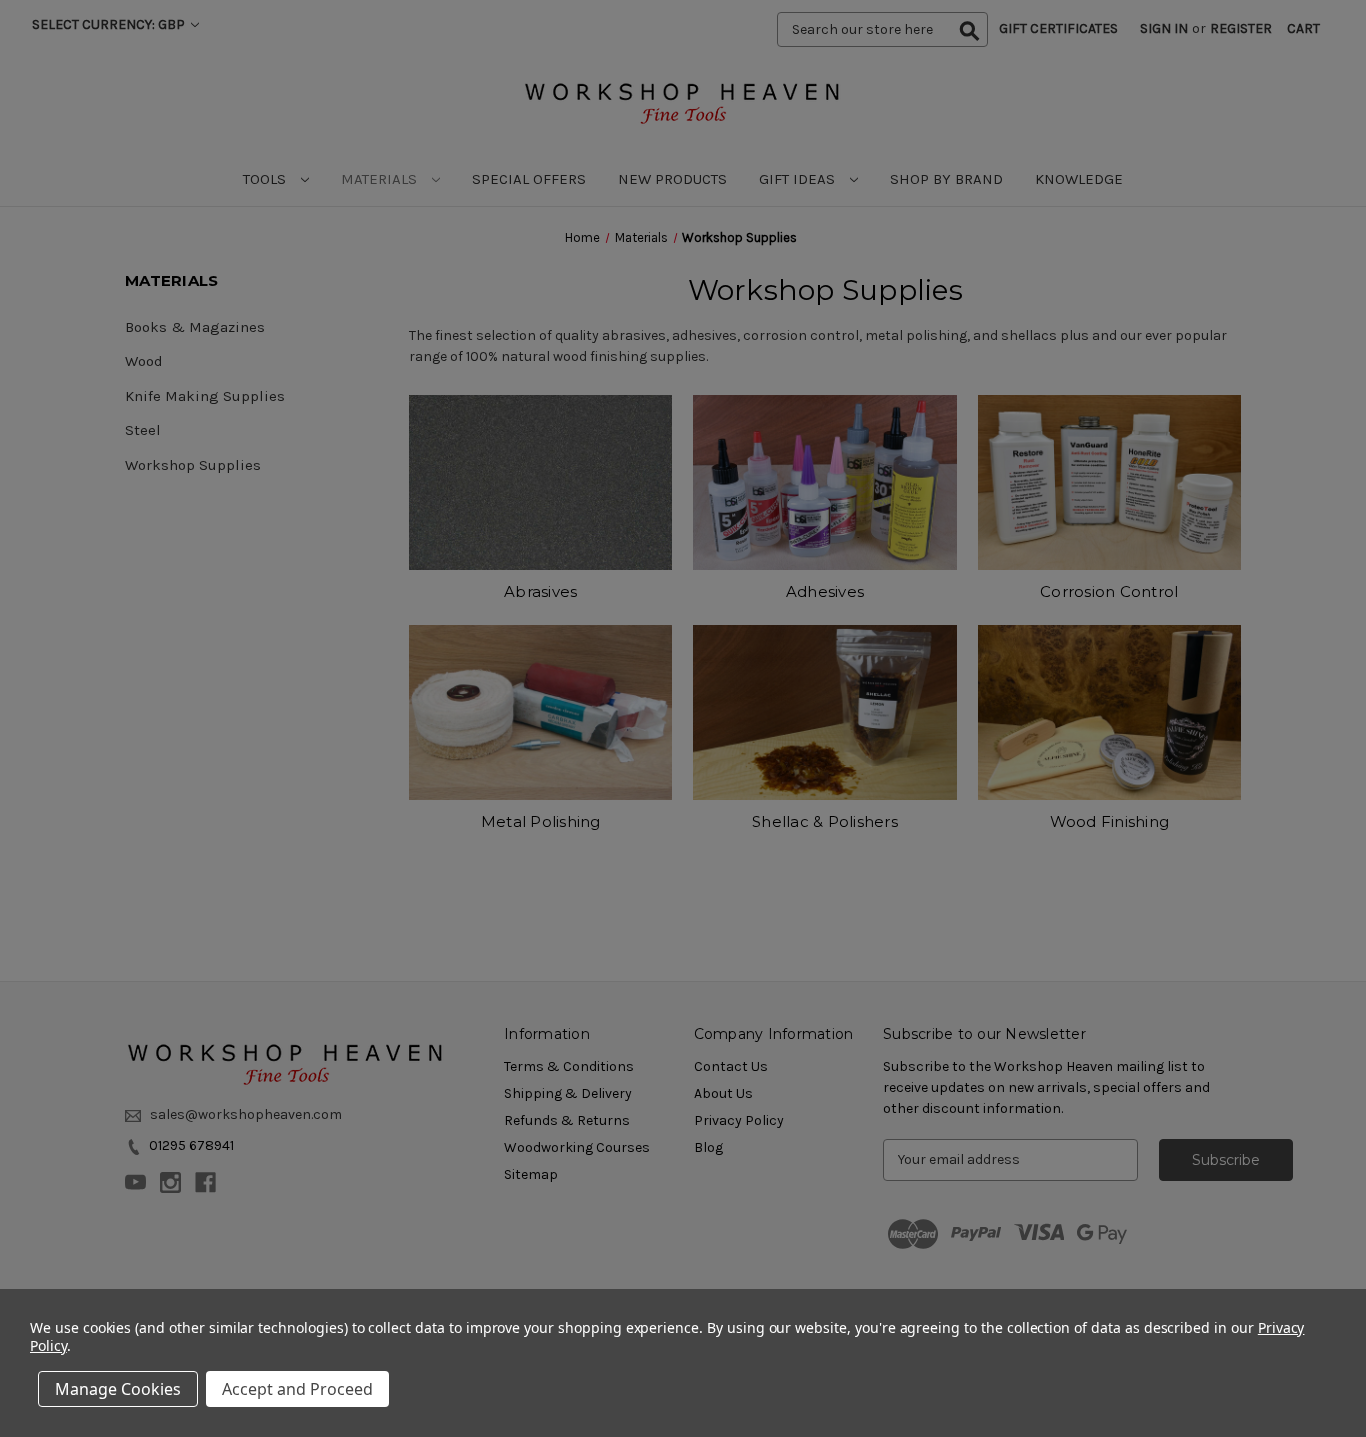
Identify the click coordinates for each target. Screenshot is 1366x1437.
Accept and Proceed (297, 1389)
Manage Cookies (118, 1389)
